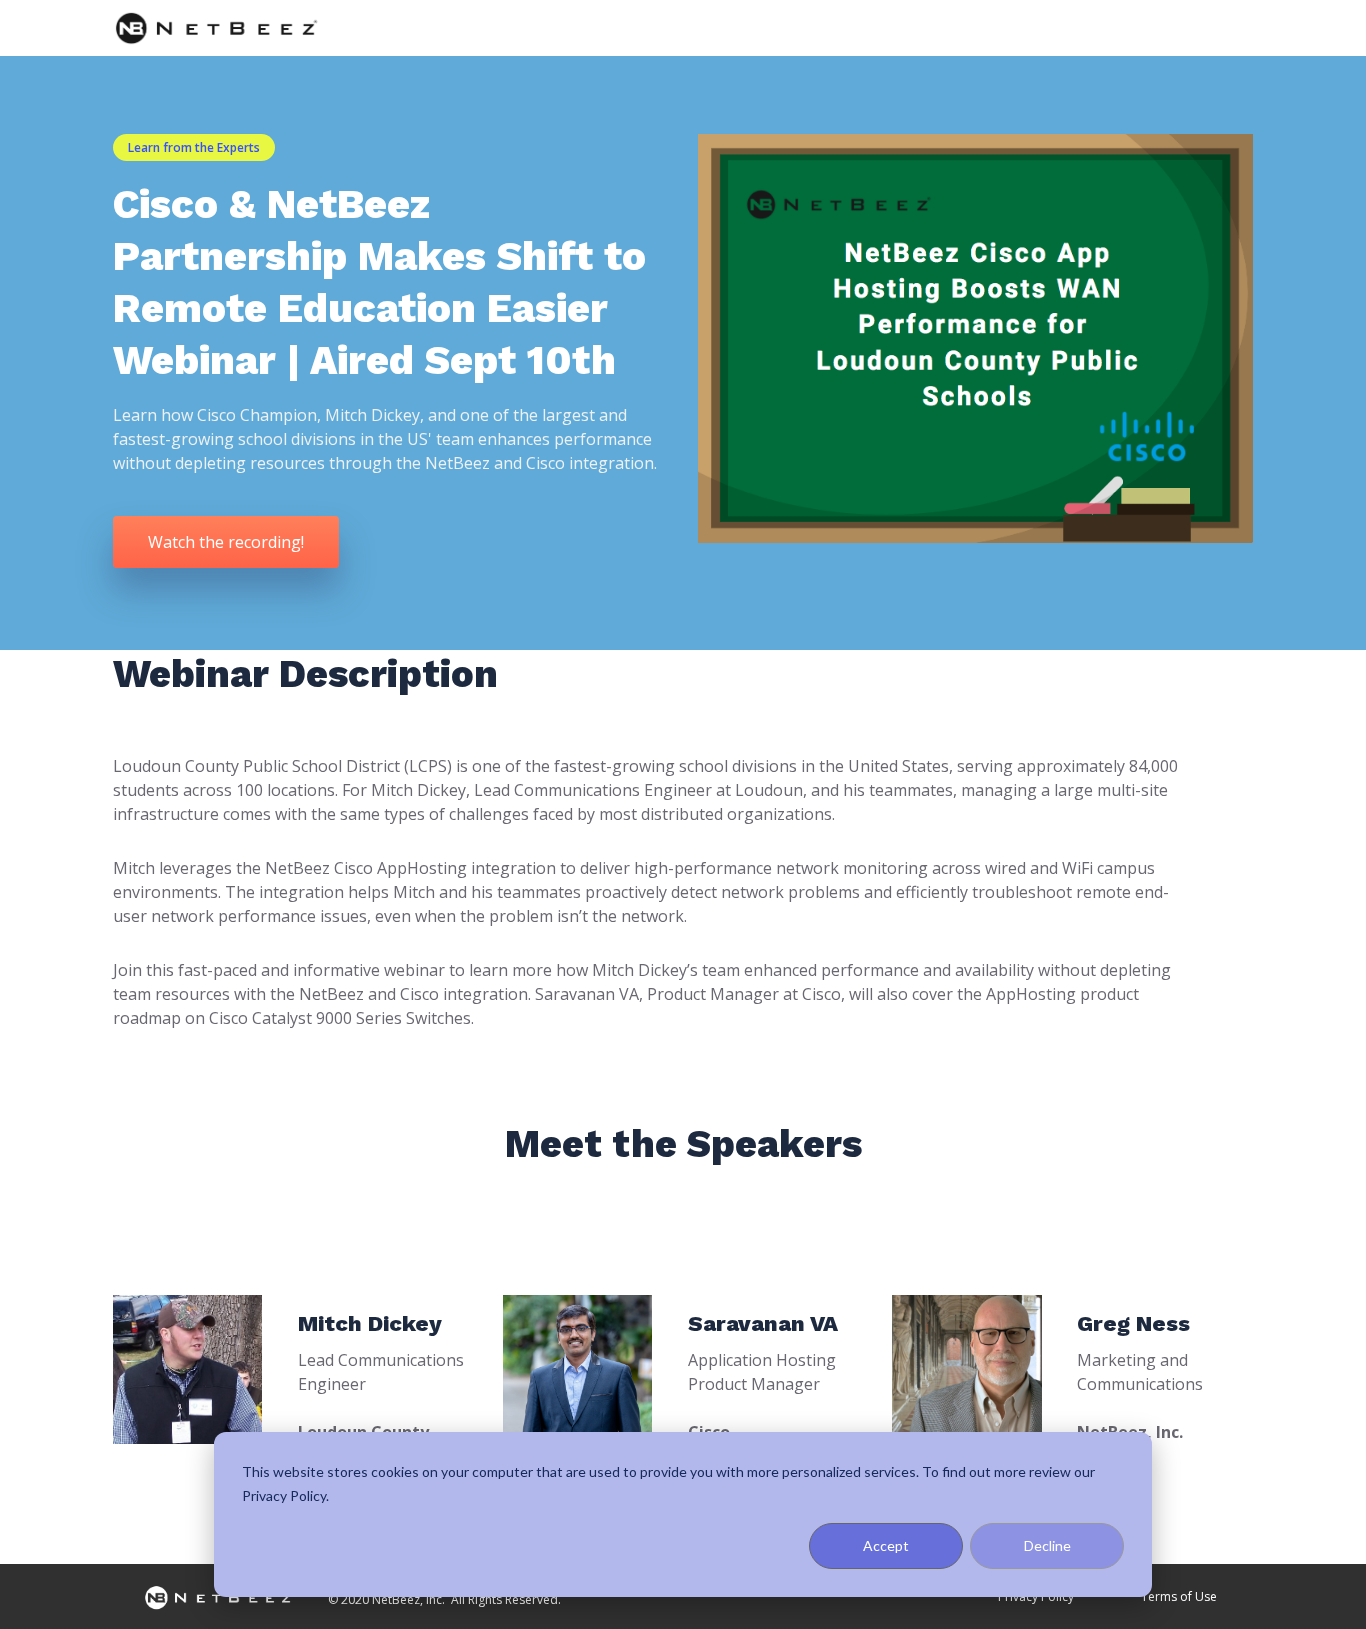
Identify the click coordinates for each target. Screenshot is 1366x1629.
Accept (886, 1545)
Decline (1047, 1545)
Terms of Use (1179, 1596)
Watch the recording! (226, 542)
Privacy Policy (1036, 1596)
